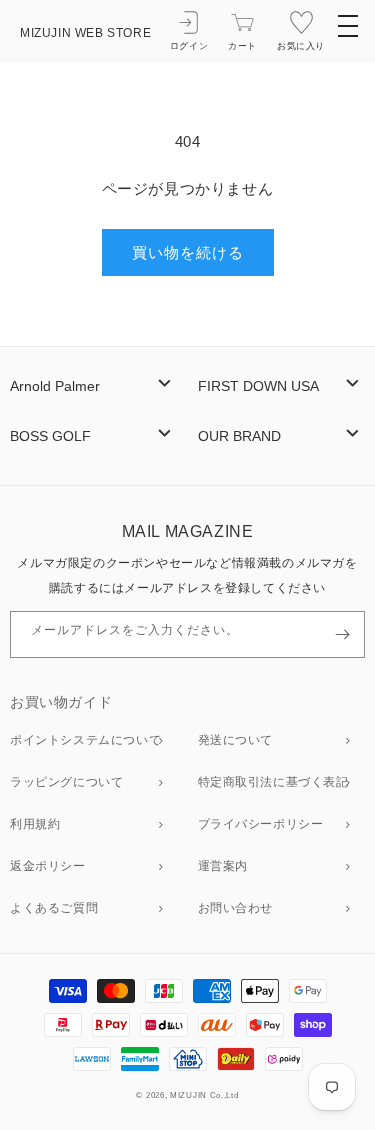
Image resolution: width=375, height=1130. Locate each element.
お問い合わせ (236, 908)
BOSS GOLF (50, 436)
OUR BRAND (239, 436)
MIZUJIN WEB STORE (85, 33)
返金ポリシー (48, 866)
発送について (236, 740)
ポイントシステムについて (85, 740)
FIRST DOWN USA (258, 386)
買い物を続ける (188, 252)
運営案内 (223, 866)
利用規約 (35, 824)
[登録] (342, 634)
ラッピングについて (66, 782)
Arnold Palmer (55, 386)
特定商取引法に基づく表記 (273, 782)
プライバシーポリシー (261, 824)
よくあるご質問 (54, 908)
